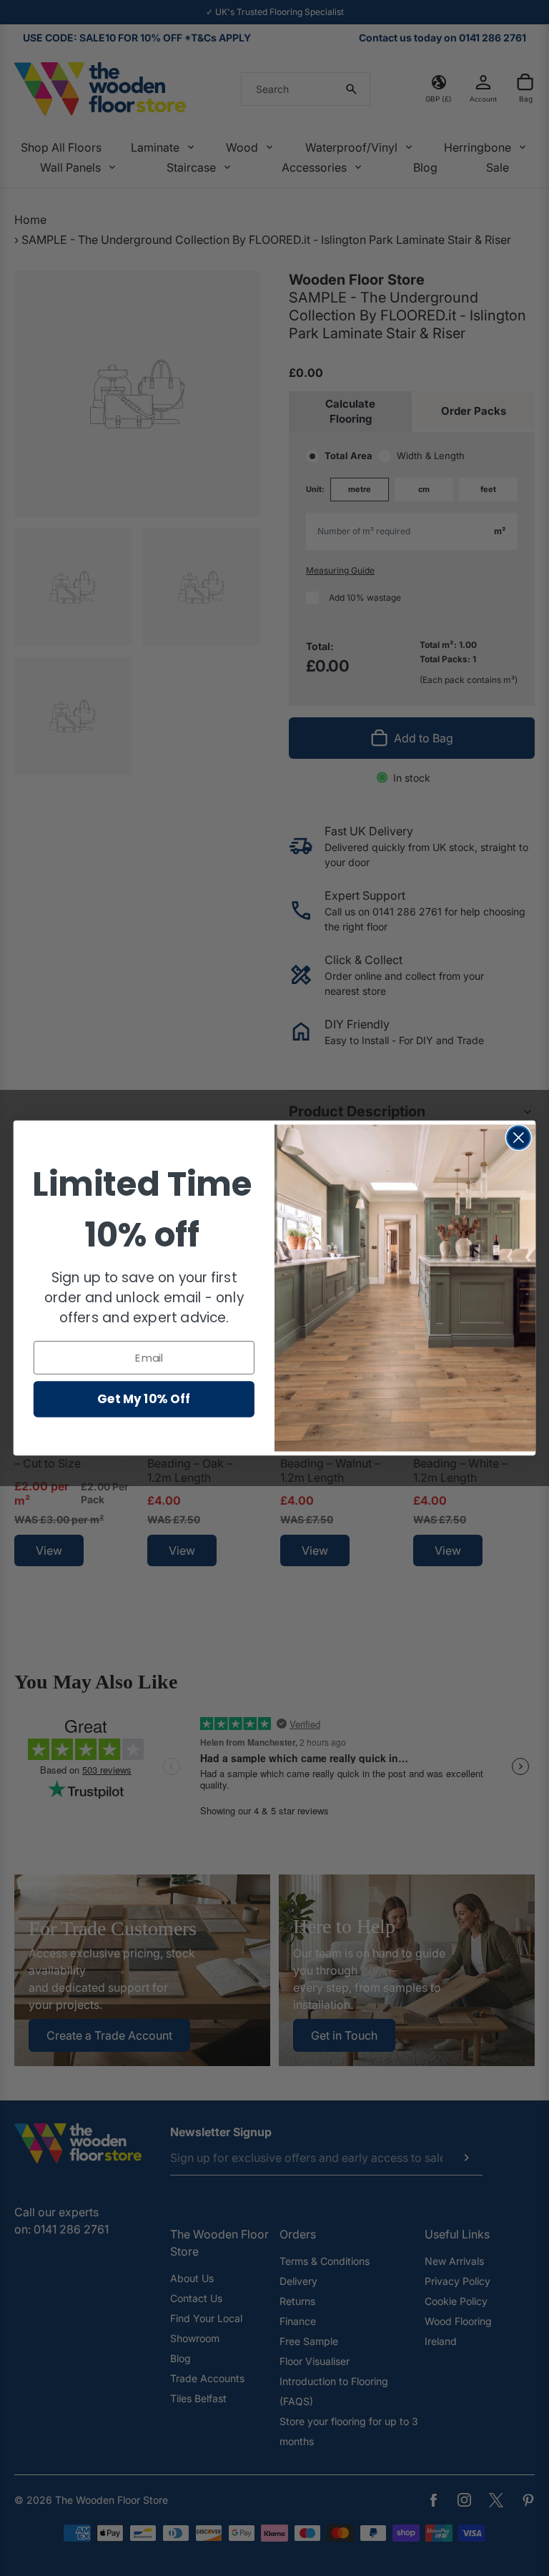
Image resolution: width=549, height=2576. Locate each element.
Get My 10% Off (144, 1398)
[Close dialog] (519, 1137)
